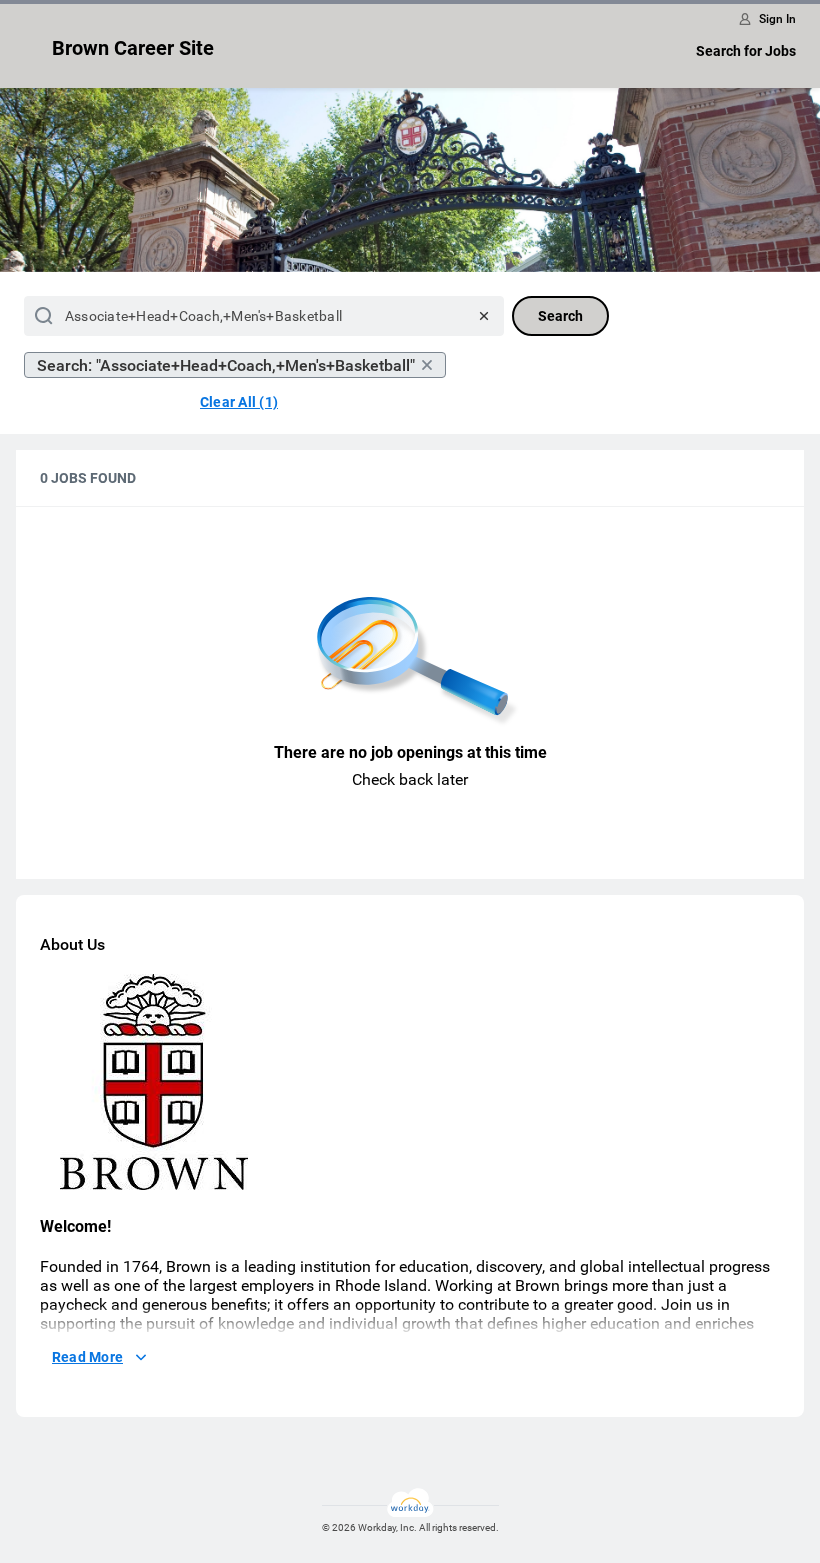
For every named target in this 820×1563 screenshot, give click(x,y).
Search (560, 316)
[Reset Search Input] (484, 316)
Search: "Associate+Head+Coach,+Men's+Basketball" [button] (226, 365)
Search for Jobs (746, 51)
